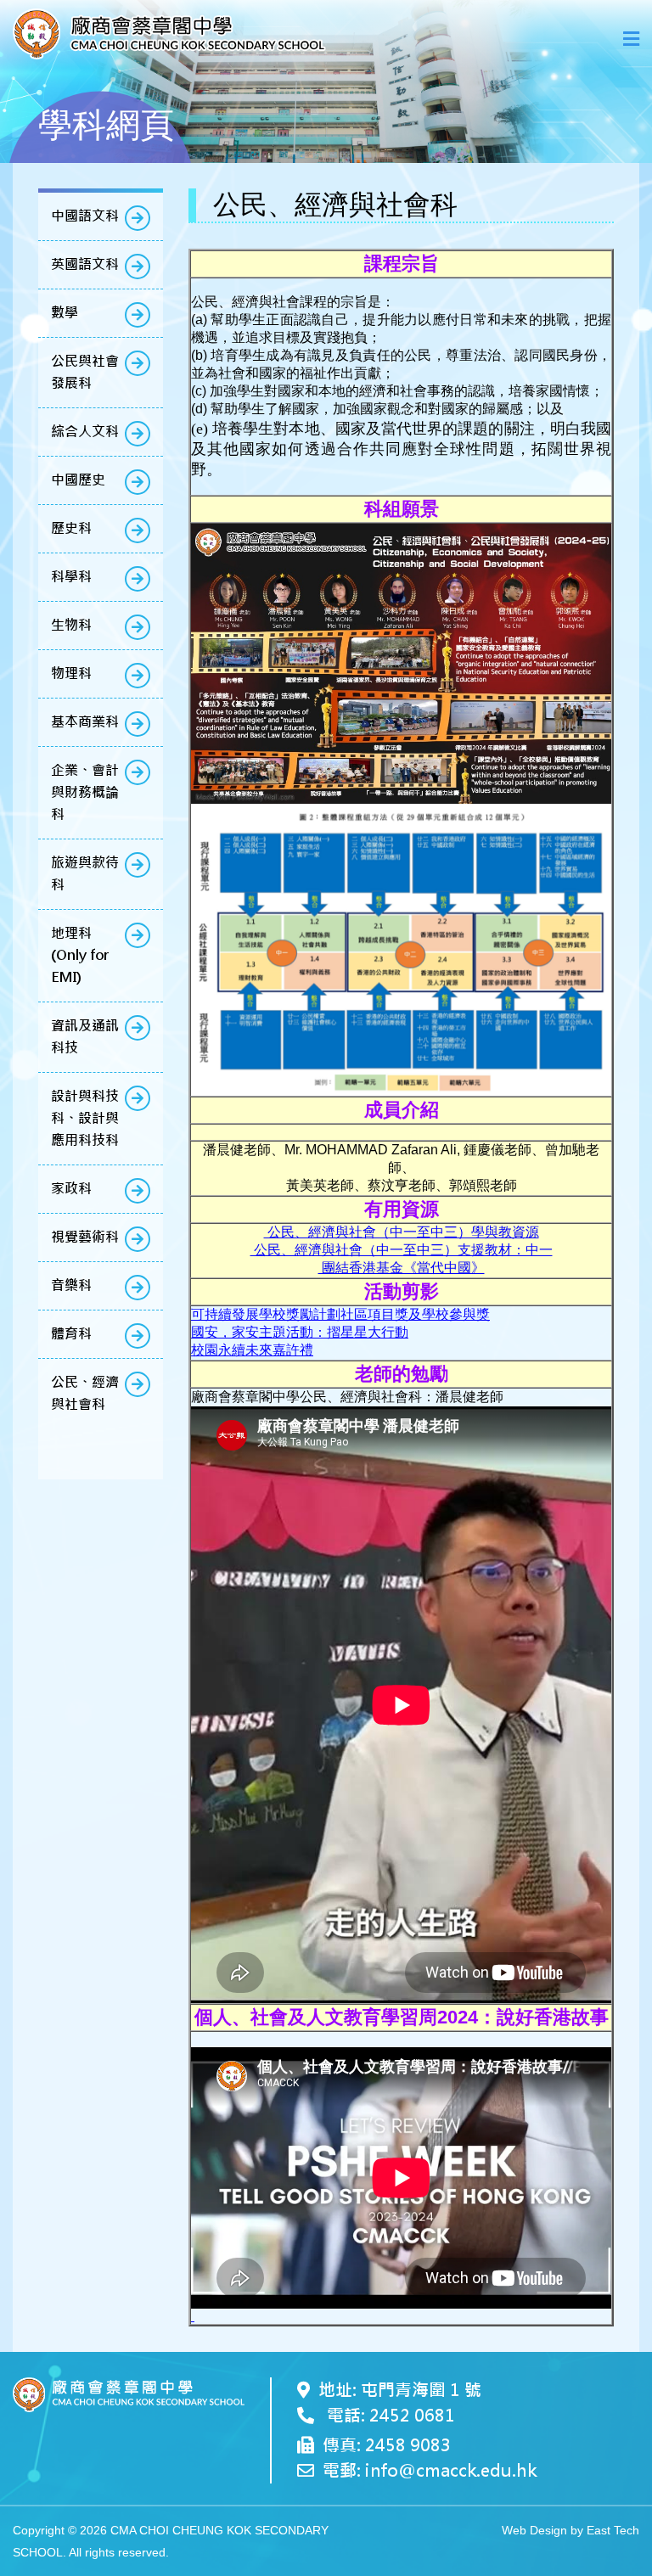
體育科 (71, 1334)
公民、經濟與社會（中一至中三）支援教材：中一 (402, 1250)
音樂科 (71, 1285)
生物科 (71, 625)
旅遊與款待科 (85, 874)
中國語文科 (85, 216)
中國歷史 (78, 480)
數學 (65, 313)
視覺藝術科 (85, 1237)
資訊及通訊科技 (85, 1037)
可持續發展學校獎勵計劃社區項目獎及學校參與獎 (340, 1314)
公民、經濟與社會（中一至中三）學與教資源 (402, 1232)
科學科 (71, 577)
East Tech (613, 2530)
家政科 (71, 1189)
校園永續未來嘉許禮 (252, 1350)
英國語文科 (85, 264)
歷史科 (71, 528)
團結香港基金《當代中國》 (402, 1268)
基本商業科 (85, 722)
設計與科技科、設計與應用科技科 (85, 1118)
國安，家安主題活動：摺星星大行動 (300, 1332)
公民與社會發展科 (85, 372)
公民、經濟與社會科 (85, 1393)
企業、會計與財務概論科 (85, 792)
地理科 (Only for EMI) (80, 955)
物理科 (71, 673)
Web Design (534, 2530)
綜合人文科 (85, 432)
